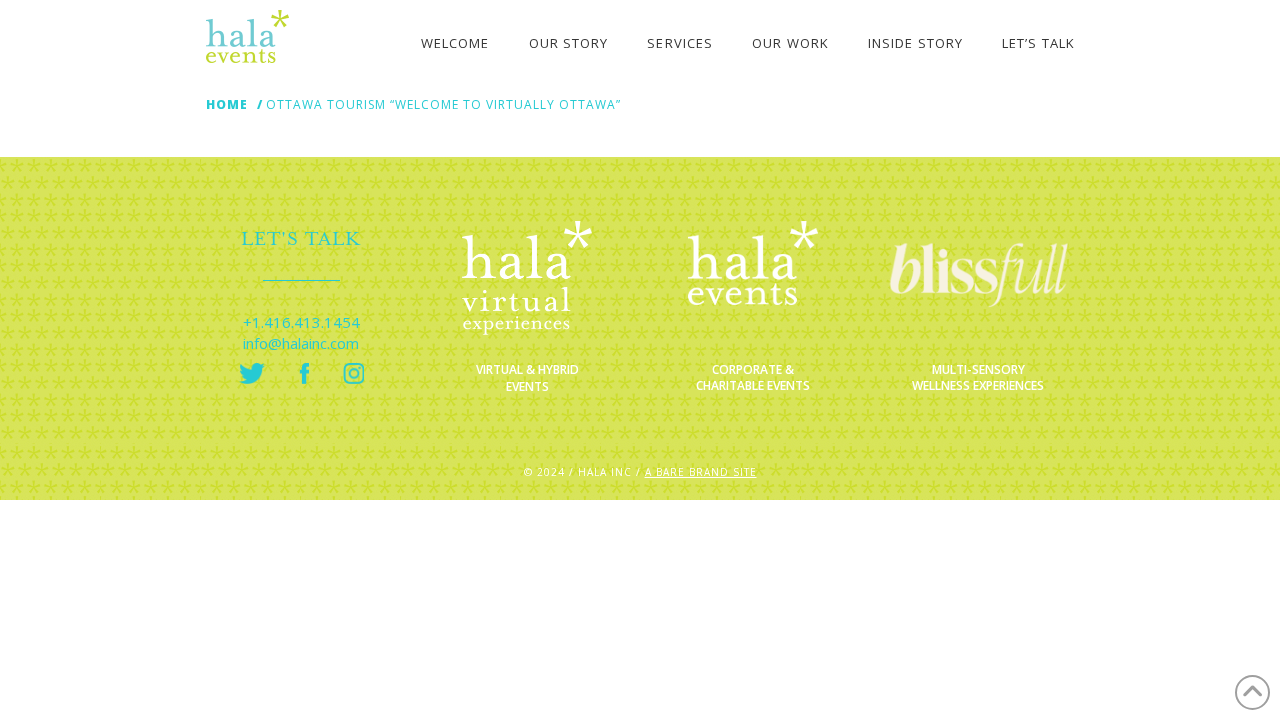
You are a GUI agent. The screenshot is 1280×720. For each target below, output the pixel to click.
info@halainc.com (301, 343)
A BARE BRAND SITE (701, 472)
